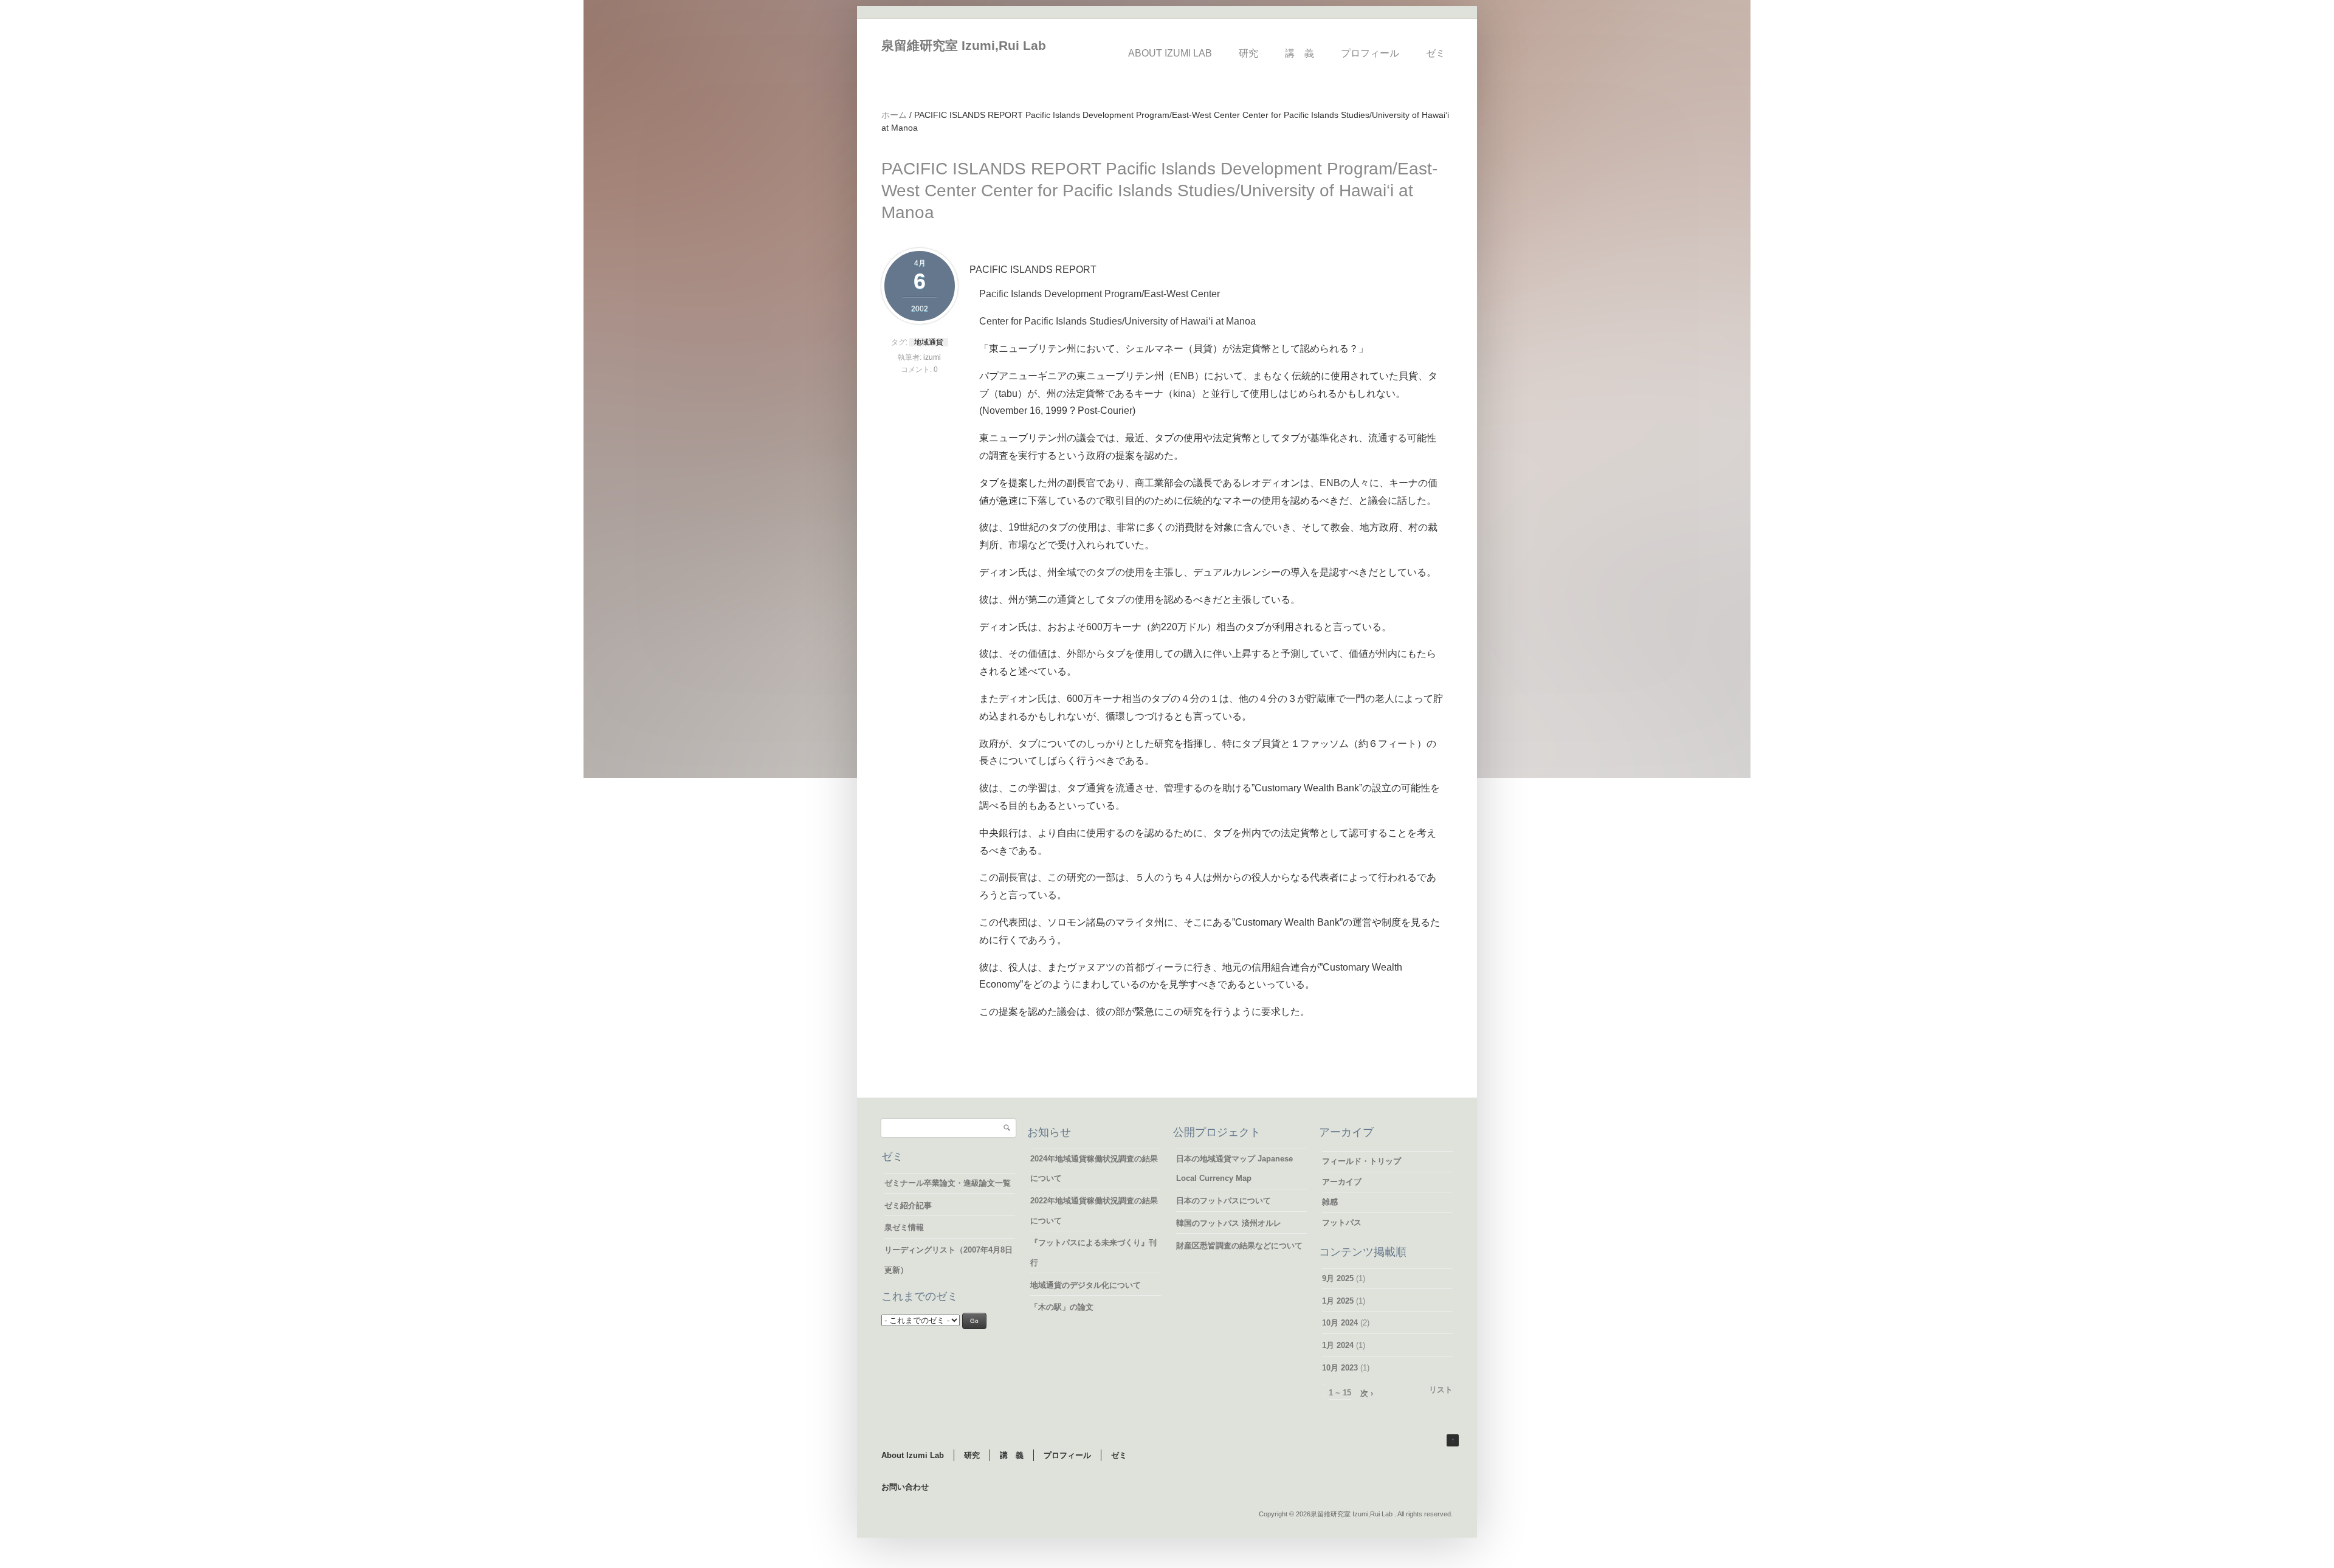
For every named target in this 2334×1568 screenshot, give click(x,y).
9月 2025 (1338, 1278)
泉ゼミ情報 (904, 1227)
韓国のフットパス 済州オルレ (1229, 1223)
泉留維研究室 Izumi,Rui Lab (964, 45)
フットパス (1342, 1222)
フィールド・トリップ (1361, 1161)
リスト (1441, 1390)
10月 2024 (1340, 1323)
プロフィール (1370, 53)
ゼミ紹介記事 (908, 1205)
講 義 (1300, 53)
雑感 (1330, 1202)
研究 (1248, 53)
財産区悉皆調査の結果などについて (1239, 1246)
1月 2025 (1338, 1301)
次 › (1367, 1393)
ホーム (894, 115)
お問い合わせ (905, 1487)
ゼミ (1436, 53)
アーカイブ (1342, 1182)
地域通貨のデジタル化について (1086, 1285)
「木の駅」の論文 (1062, 1307)
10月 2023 (1340, 1368)
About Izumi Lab (1170, 53)
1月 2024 (1338, 1345)
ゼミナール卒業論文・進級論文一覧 (948, 1183)
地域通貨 (929, 342)
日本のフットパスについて (1224, 1201)
